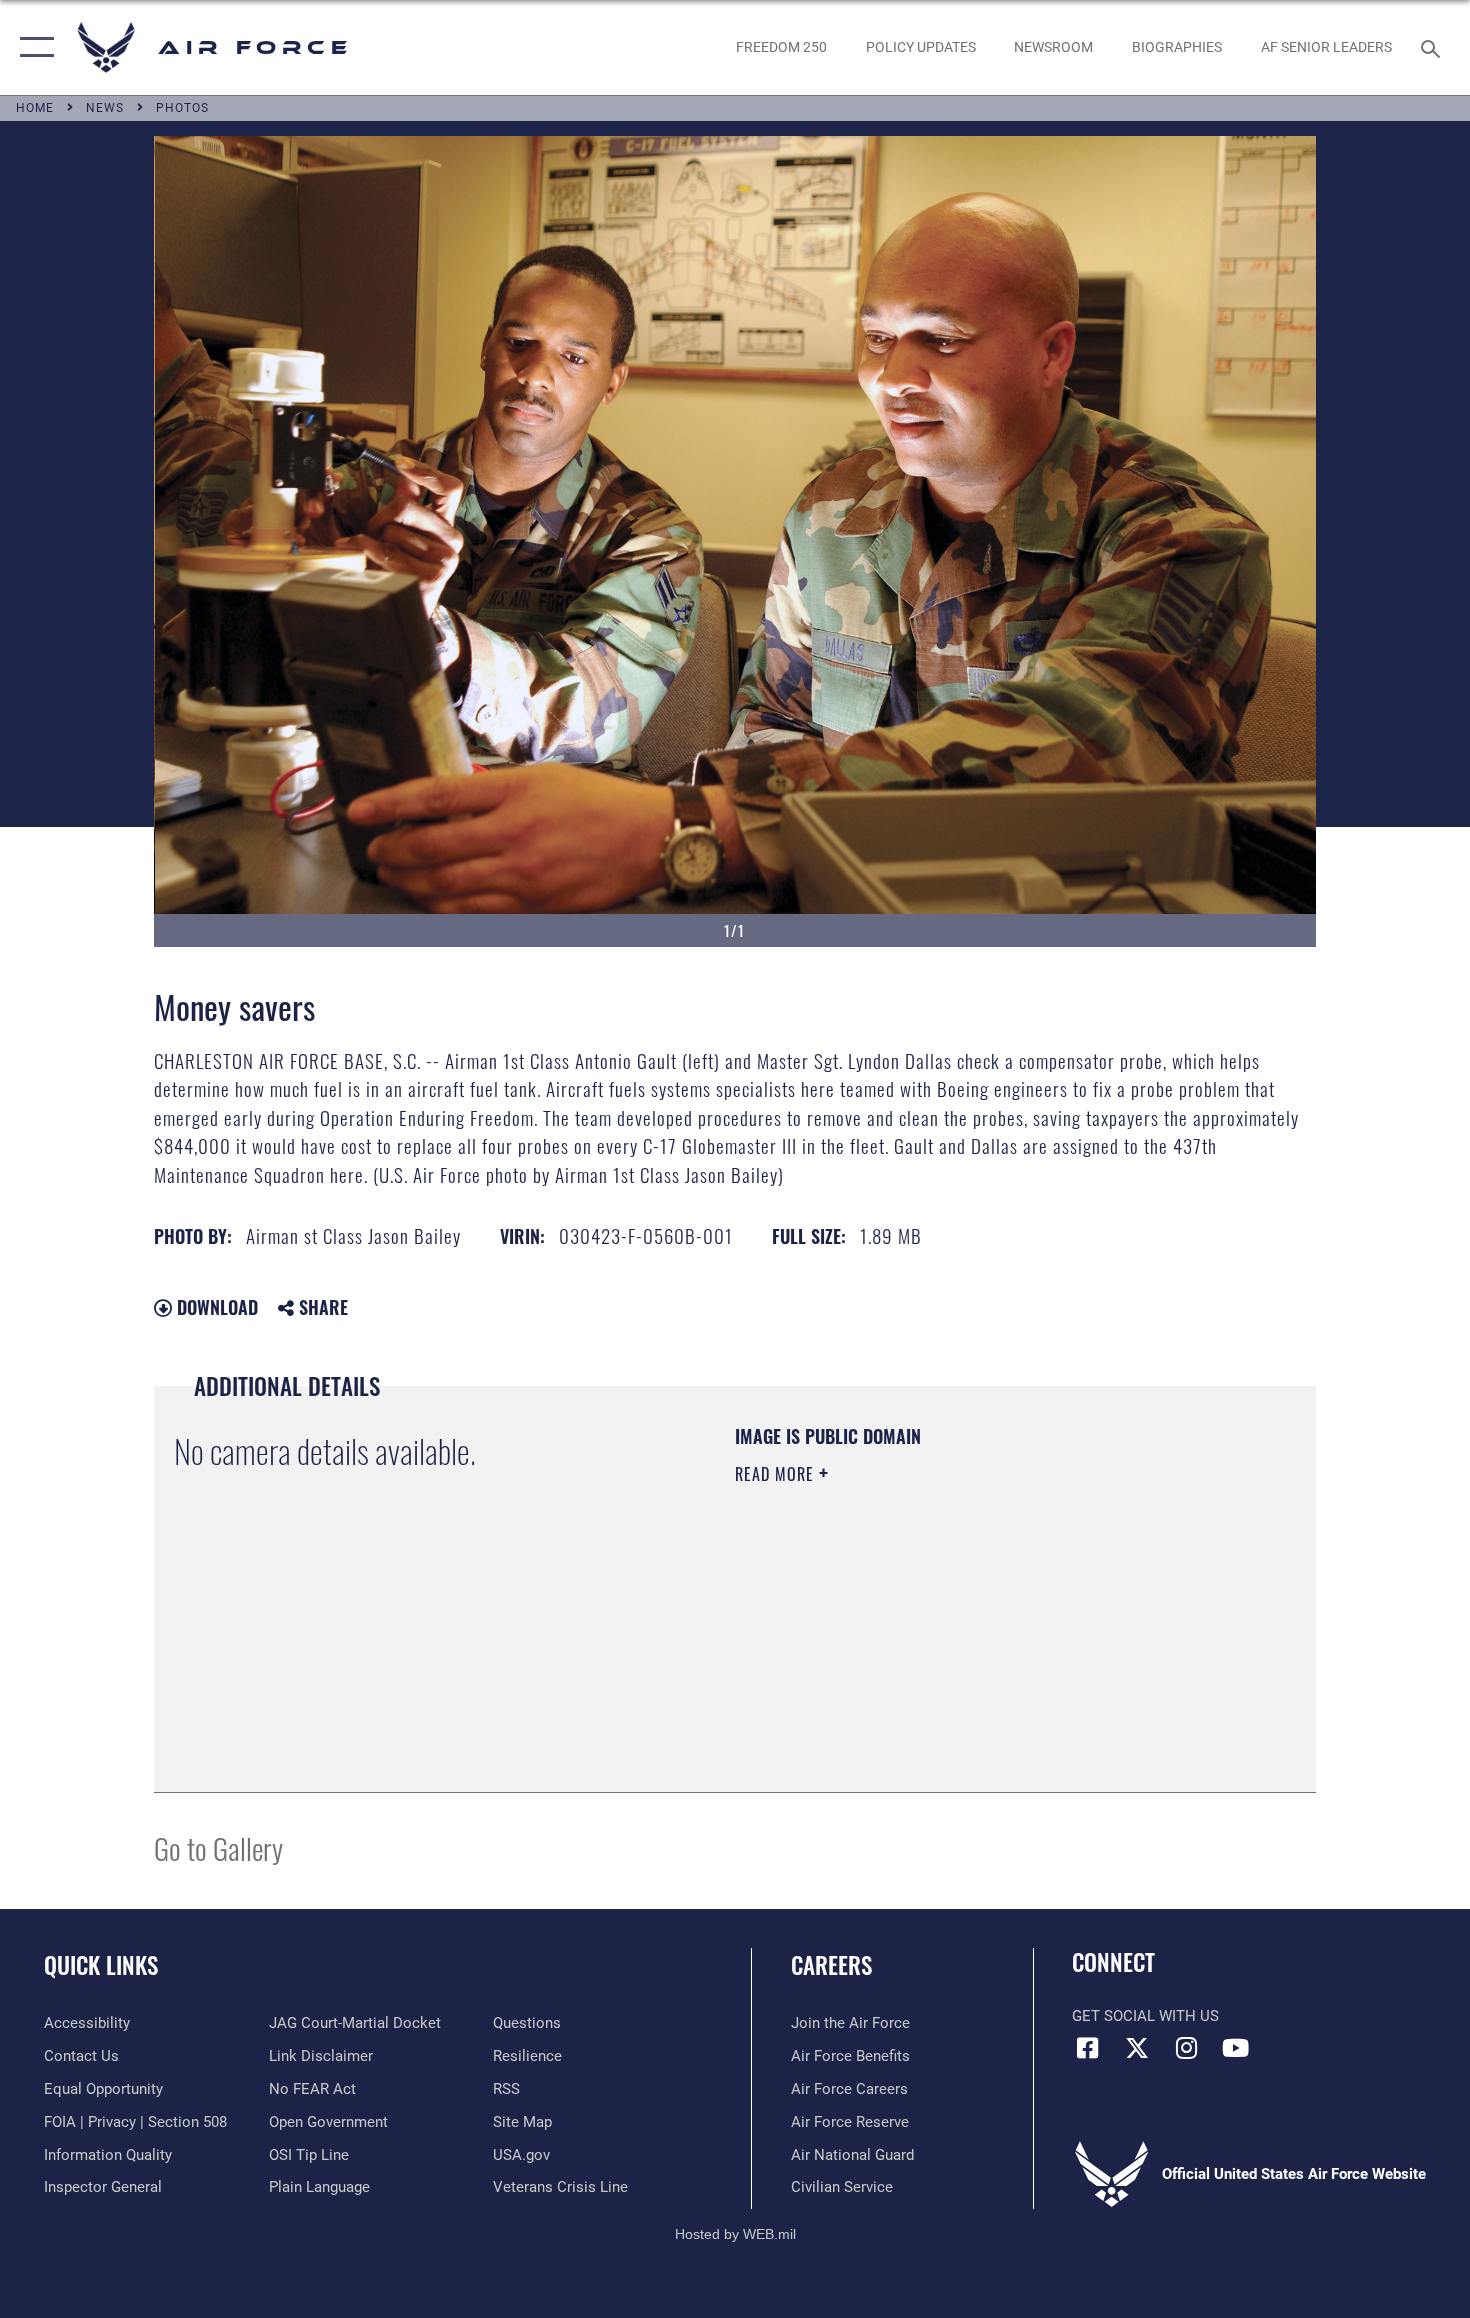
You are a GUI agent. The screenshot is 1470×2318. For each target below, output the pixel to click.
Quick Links (101, 1965)
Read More (777, 1474)
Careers (831, 1965)
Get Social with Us (1145, 2016)
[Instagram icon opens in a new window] (1186, 2048)
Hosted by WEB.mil (735, 2234)
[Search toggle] (1433, 47)
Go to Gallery (218, 1847)
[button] (32, 47)
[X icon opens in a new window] (1137, 2048)
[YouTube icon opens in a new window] (1235, 2048)
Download (215, 1307)
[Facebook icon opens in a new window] (1087, 2048)
